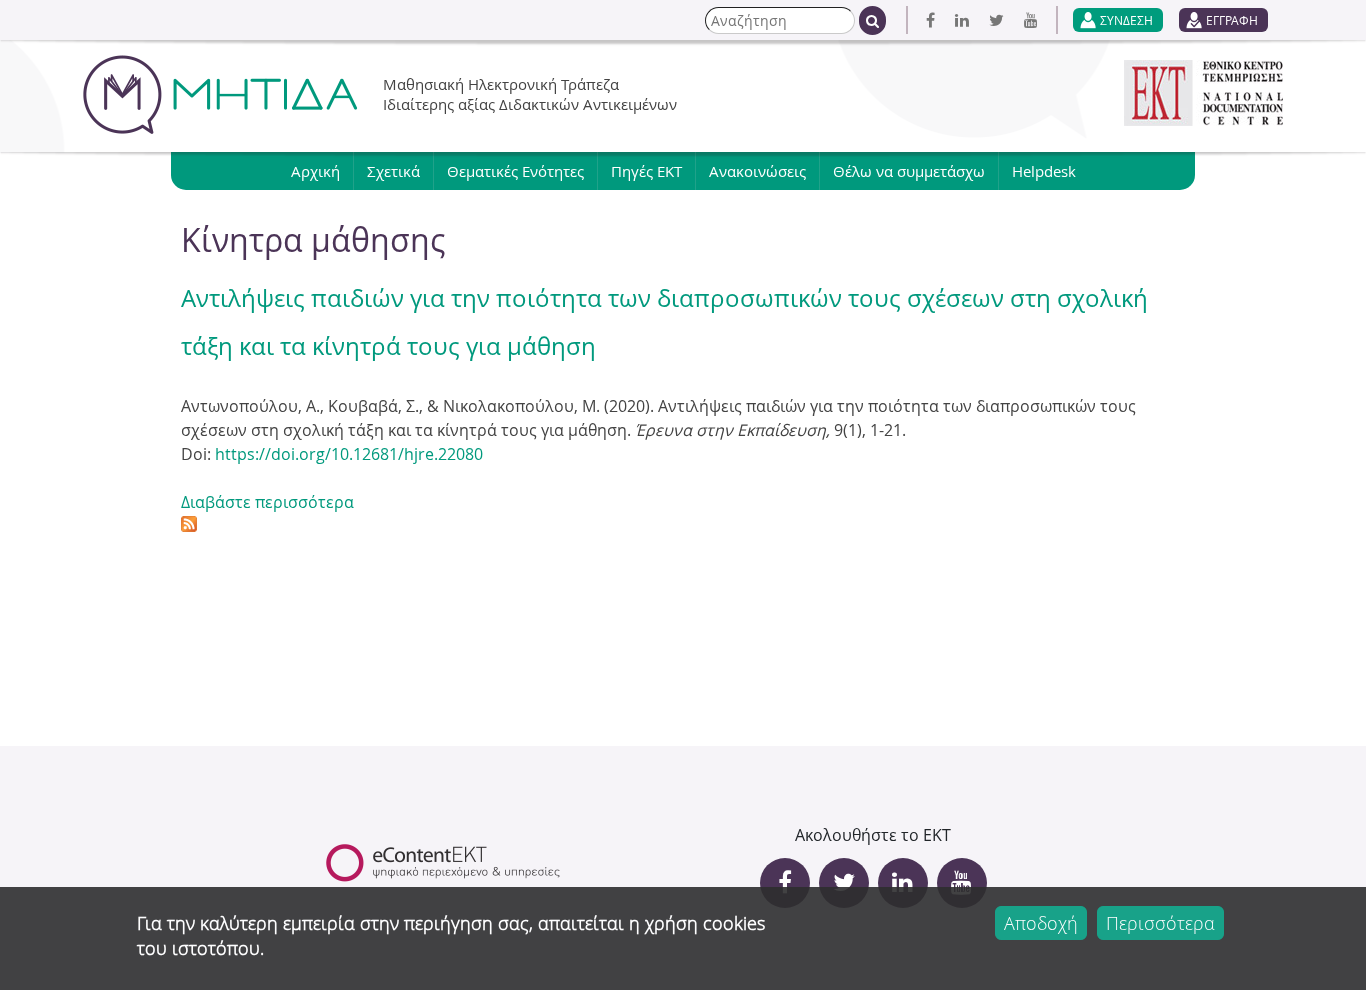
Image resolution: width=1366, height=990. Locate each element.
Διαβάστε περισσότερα (267, 502)
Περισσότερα (1160, 923)
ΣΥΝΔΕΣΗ (1126, 20)
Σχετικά (393, 171)
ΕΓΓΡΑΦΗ (1232, 20)
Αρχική (315, 171)
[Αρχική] (220, 94)
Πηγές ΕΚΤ (646, 171)
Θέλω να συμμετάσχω (909, 171)
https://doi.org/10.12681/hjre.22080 (349, 454)
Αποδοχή (1041, 923)
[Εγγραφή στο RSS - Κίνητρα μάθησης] (189, 526)
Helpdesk (1044, 171)
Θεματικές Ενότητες (515, 171)
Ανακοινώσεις (757, 171)
